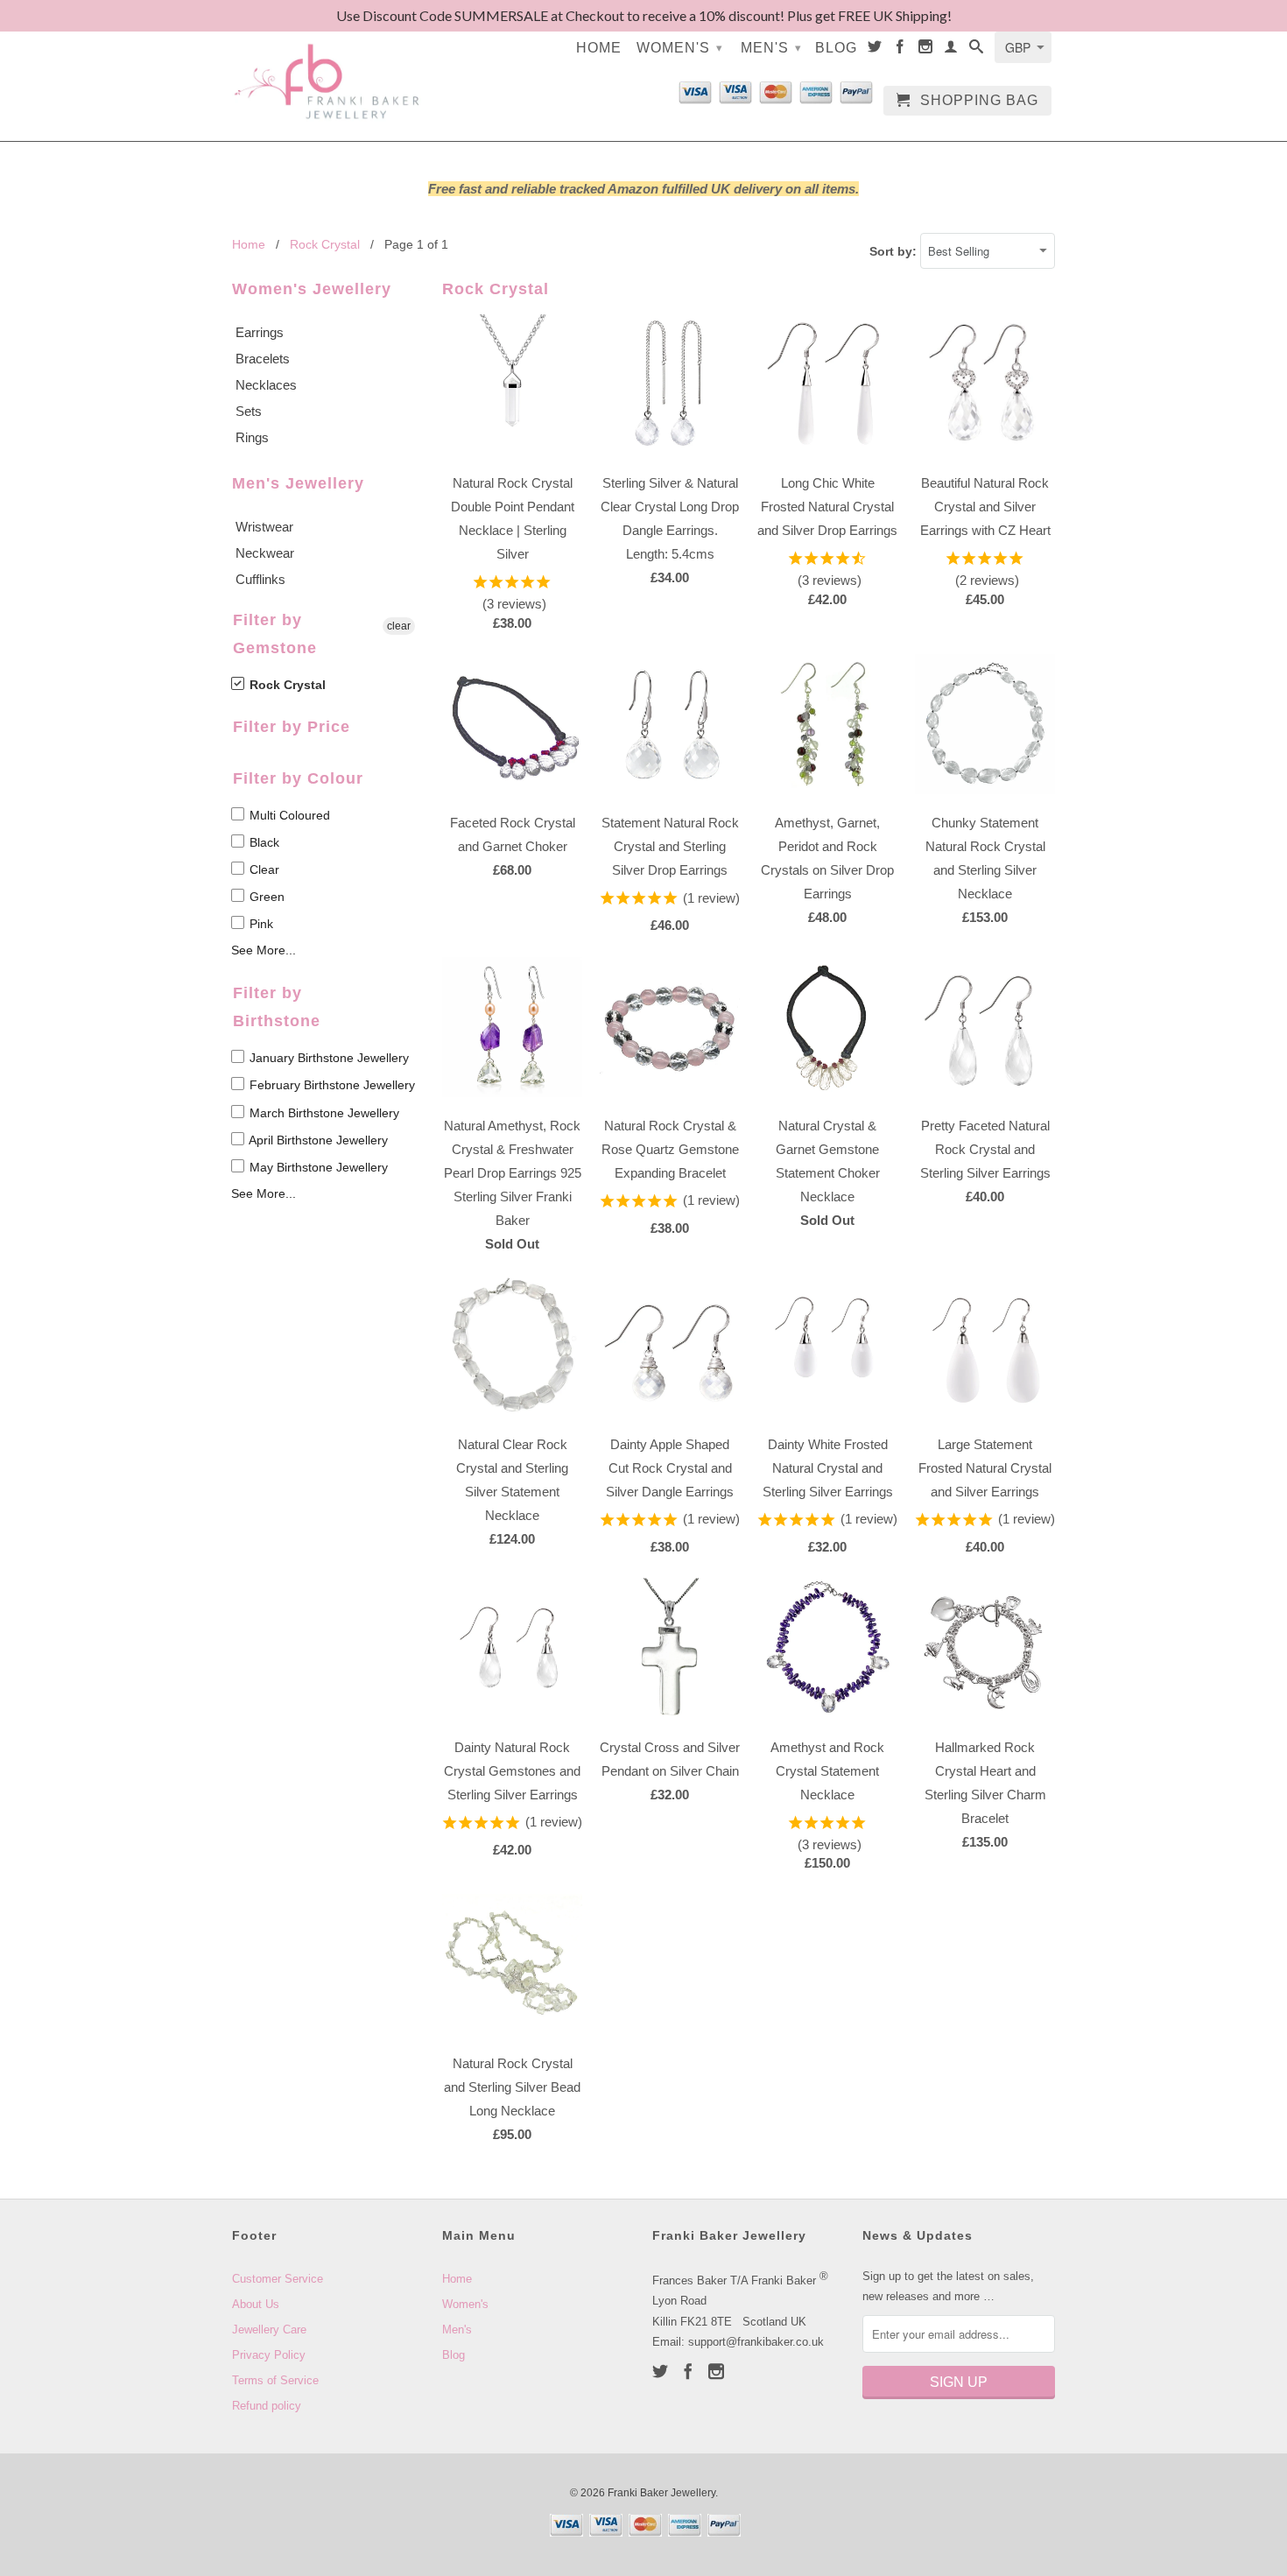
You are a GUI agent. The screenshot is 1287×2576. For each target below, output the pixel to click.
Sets (249, 411)
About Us (256, 2304)
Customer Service (278, 2279)
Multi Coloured (288, 815)
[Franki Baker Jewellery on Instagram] (926, 50)
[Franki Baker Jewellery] (328, 70)
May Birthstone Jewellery (317, 1167)
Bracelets (263, 359)
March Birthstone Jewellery (323, 1113)
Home (599, 48)
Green (265, 897)
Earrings (260, 332)
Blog (836, 48)
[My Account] (951, 50)
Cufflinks (260, 579)
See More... (264, 950)
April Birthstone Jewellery (317, 1140)
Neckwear (265, 553)
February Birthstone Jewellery (331, 1085)
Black (263, 842)
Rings (252, 437)
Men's (771, 48)
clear (399, 626)
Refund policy (267, 2406)
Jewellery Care (269, 2330)
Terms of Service (275, 2380)
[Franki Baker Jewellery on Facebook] (900, 50)
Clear (263, 869)
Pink (260, 924)
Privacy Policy (269, 2355)
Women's (680, 48)
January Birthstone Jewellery (327, 1058)
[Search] (977, 50)
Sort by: (895, 251)
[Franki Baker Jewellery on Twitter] (875, 50)
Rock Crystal (286, 685)
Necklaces (266, 385)
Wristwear (264, 527)
